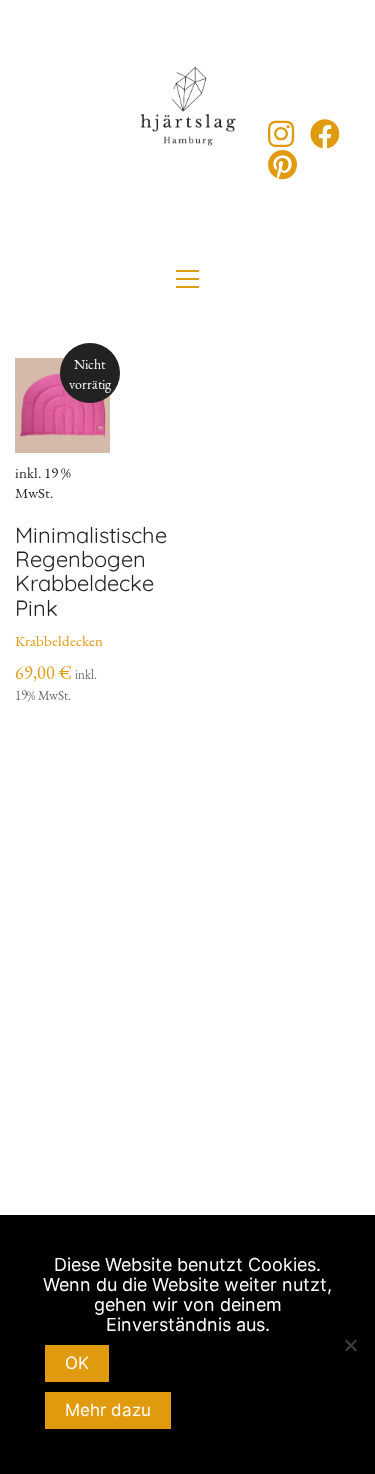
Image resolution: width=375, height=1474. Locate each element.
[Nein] (350, 1345)
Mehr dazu (108, 1410)
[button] (187, 279)
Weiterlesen (72, 651)
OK (77, 1363)
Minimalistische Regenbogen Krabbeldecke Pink (91, 571)
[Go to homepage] (188, 150)
